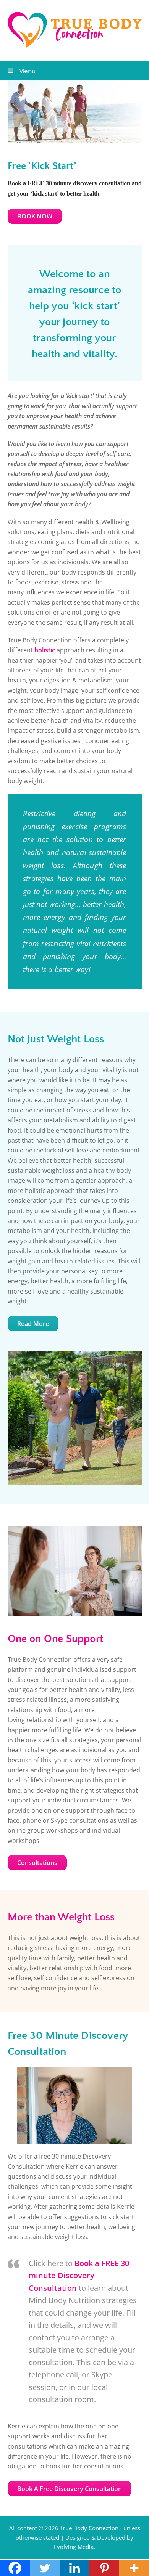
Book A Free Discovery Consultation (70, 2489)
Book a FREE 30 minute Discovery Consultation (79, 2276)
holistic (45, 650)
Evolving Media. (74, 2547)
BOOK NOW (35, 216)
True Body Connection (89, 2528)
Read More (33, 1324)
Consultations (37, 1863)
